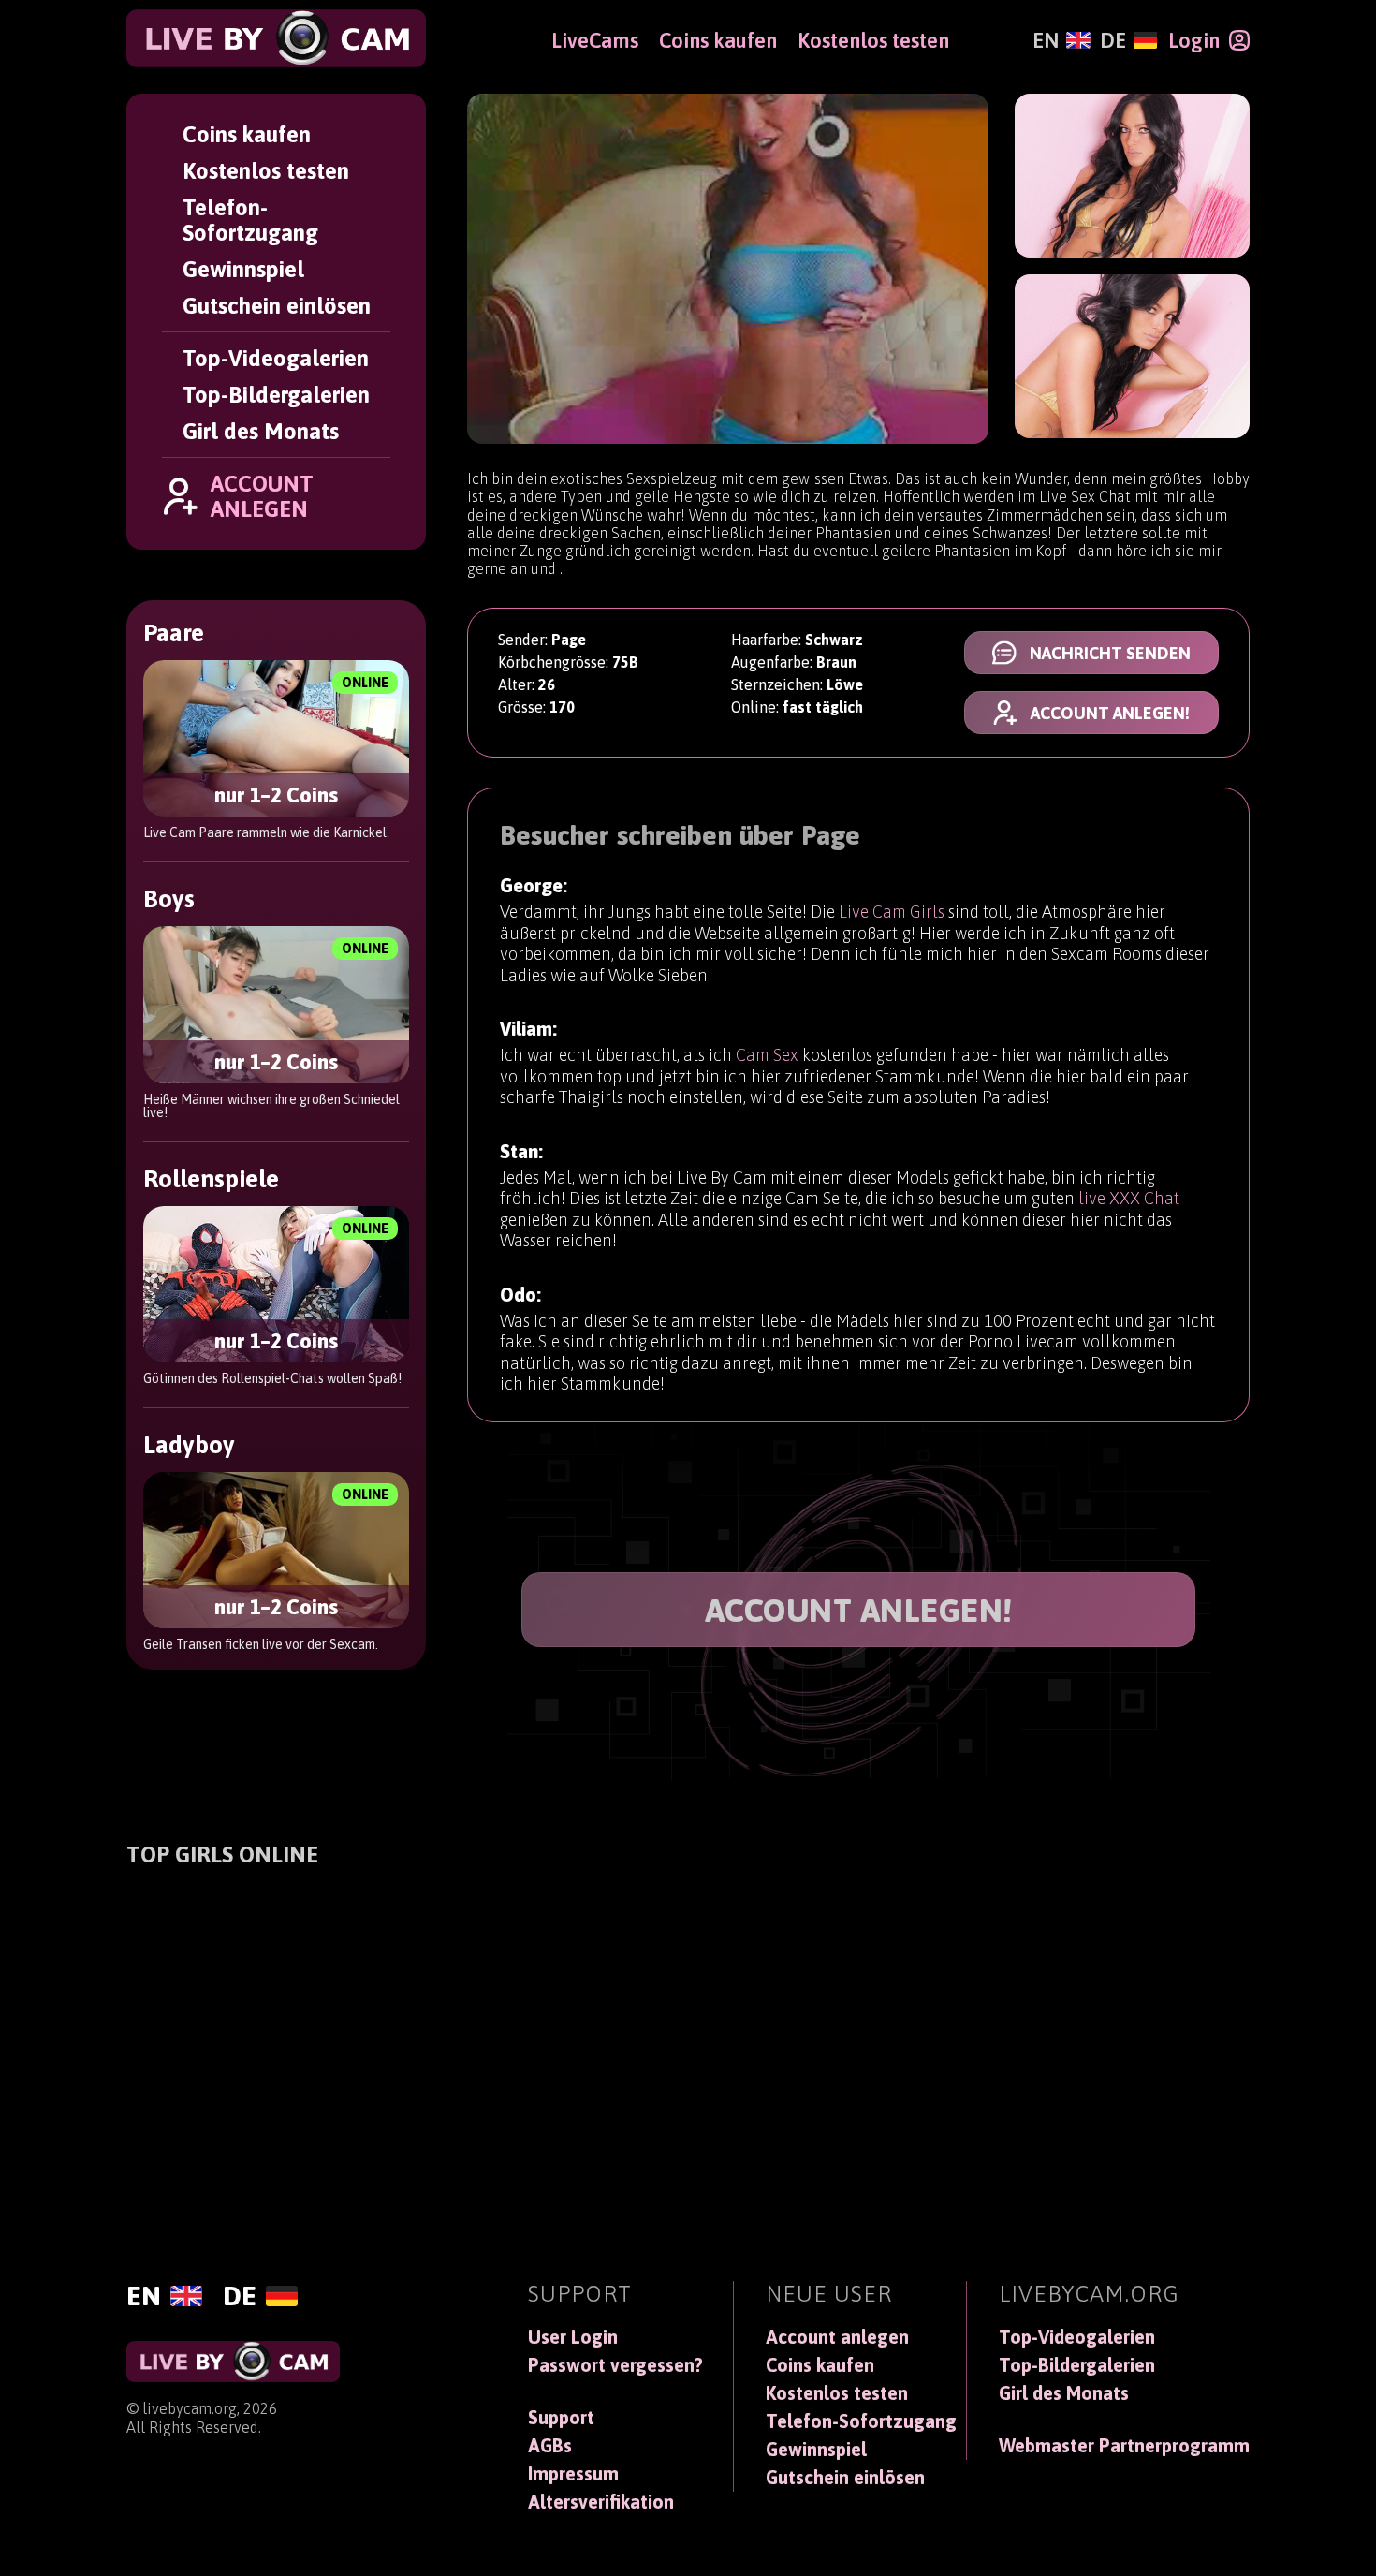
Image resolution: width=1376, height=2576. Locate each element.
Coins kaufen (247, 134)
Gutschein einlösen (277, 306)
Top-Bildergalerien (276, 395)
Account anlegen (837, 2337)
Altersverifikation (601, 2502)
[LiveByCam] (276, 38)
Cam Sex (767, 1055)
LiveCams (595, 40)
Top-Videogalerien (276, 358)
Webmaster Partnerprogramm (1124, 2446)
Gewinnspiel (243, 269)
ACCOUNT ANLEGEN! (859, 1609)
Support (561, 2418)
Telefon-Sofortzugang (250, 220)
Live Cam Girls (892, 912)
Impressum (573, 2474)
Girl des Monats (261, 431)
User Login (573, 2337)
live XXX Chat (1129, 1198)
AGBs (550, 2446)
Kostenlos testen (266, 171)
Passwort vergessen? (615, 2365)
